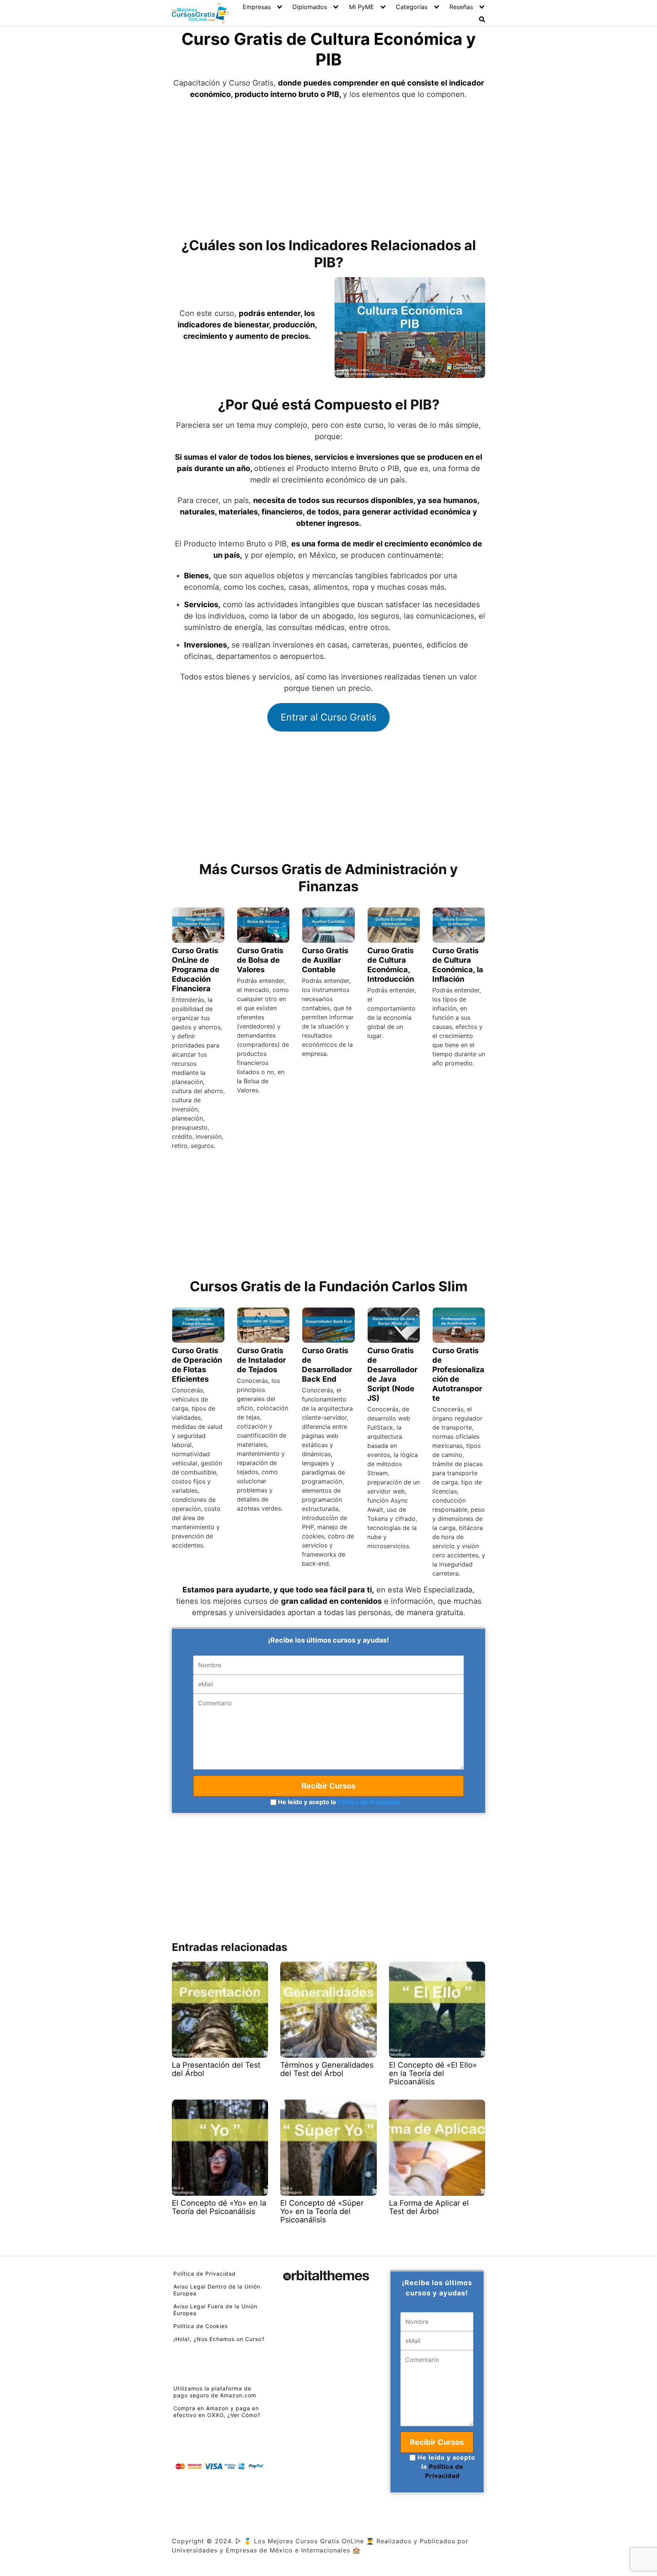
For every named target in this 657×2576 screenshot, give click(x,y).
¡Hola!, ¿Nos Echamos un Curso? (219, 2339)
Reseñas (461, 7)
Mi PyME (362, 7)
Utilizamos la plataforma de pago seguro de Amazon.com (215, 2392)
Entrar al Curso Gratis (328, 717)
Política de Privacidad (369, 1802)
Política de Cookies (201, 2326)
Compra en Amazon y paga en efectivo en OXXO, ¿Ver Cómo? (217, 2412)
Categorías (412, 7)
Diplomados (310, 7)
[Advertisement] (328, 168)
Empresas (257, 7)
